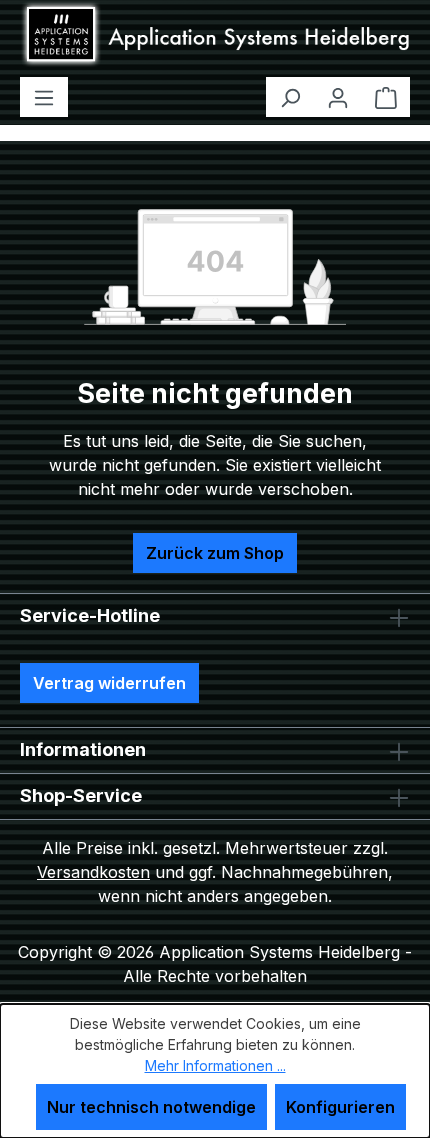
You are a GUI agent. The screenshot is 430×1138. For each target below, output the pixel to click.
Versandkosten (93, 872)
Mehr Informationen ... (215, 1065)
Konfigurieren (340, 1107)
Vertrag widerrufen (109, 683)
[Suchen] (290, 97)
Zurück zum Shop (215, 553)
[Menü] (44, 97)
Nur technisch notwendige (151, 1107)
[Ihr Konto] (338, 97)
